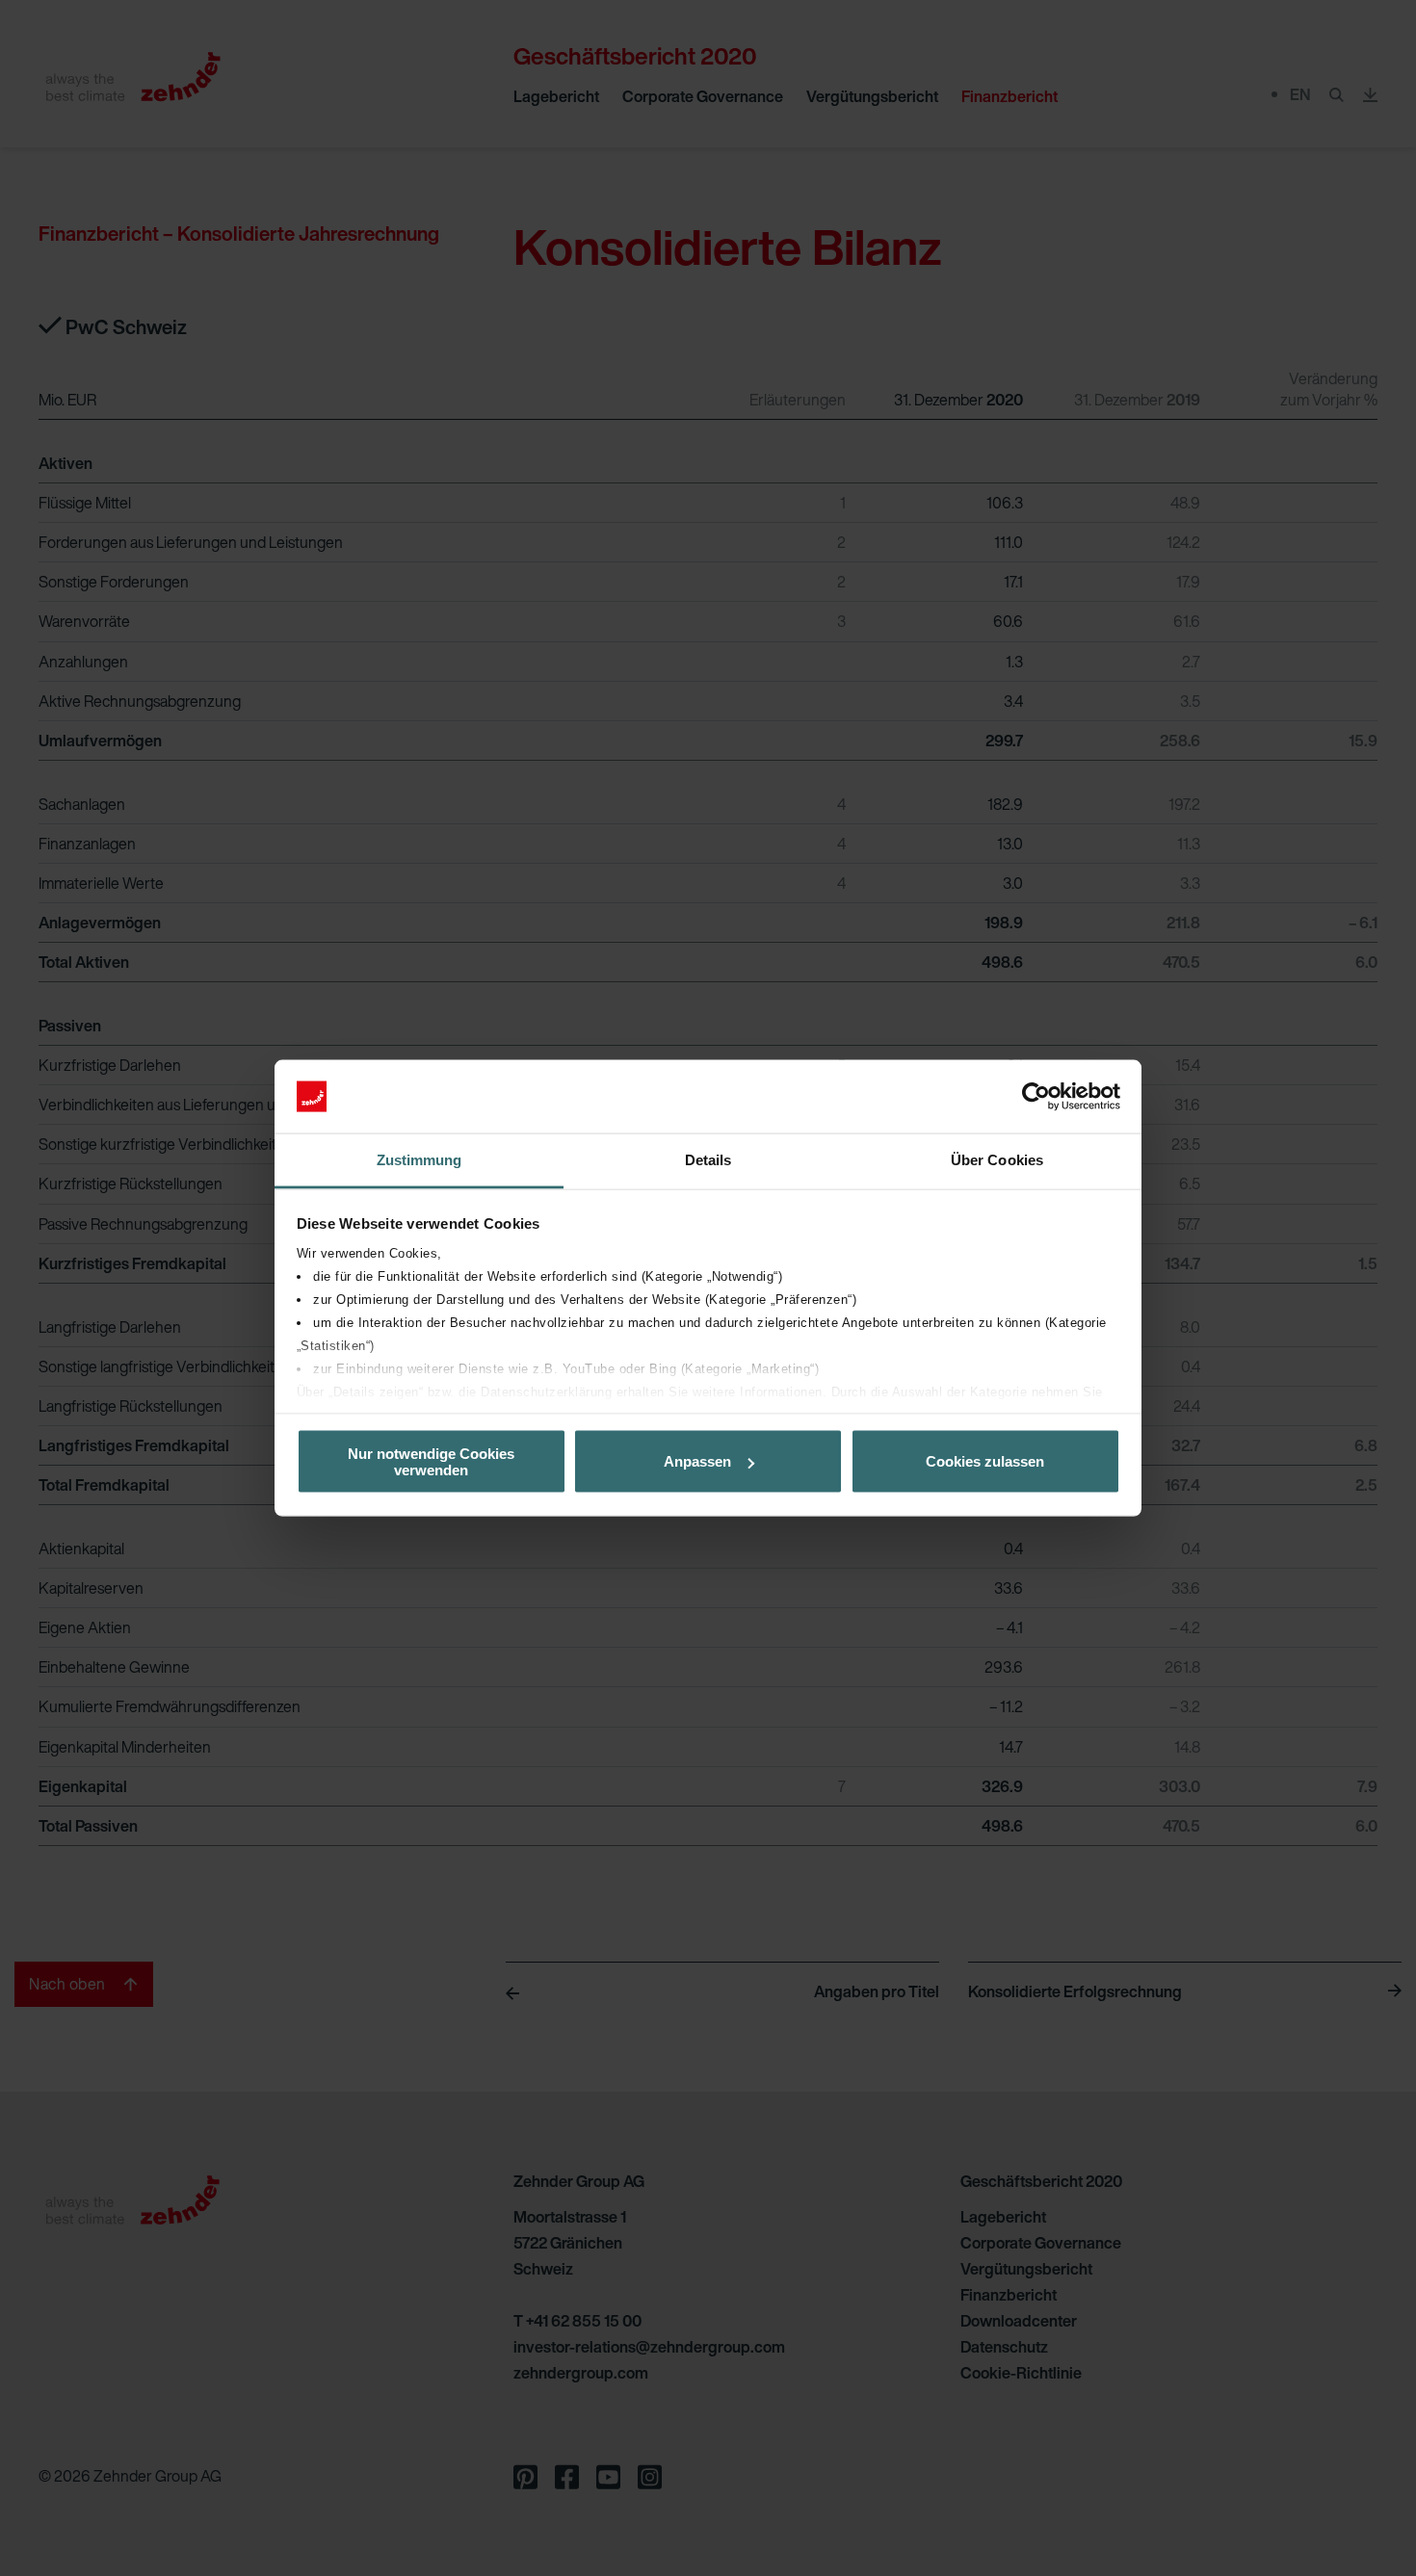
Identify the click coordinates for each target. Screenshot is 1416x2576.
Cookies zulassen (985, 1461)
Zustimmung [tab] (420, 1160)
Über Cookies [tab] (997, 1160)
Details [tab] (708, 1160)
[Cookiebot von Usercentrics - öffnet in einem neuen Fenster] (1036, 1097)
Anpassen (697, 1461)
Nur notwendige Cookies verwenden (431, 1461)
